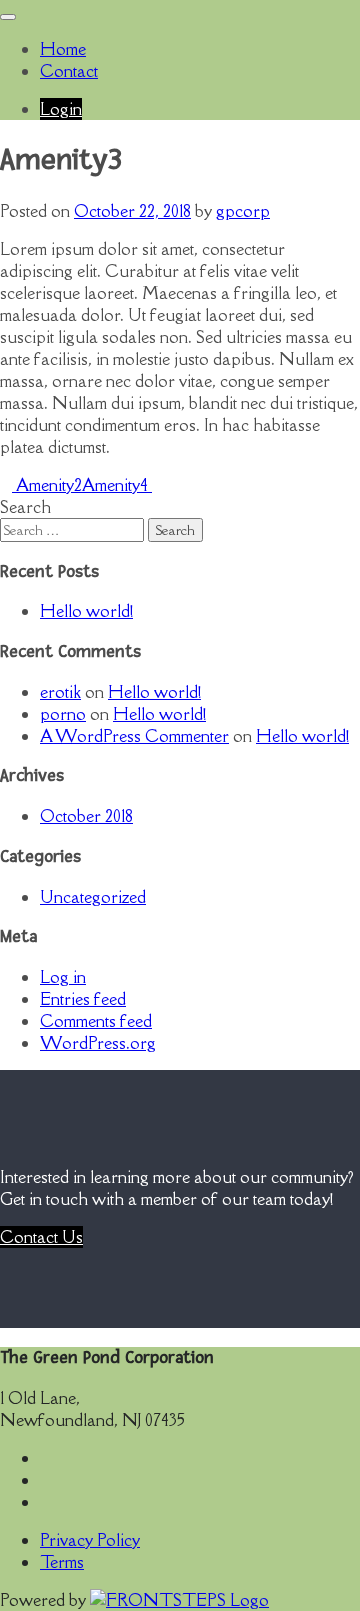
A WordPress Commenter (134, 736)
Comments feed (96, 1021)
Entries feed (83, 999)
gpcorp (243, 211)
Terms (62, 1562)
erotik (60, 692)
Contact (69, 71)
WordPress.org (98, 1043)
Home (63, 49)
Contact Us (41, 1237)
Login (61, 109)
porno (63, 714)
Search (25, 507)
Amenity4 (117, 485)
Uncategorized (93, 897)
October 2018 (86, 816)
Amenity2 (47, 485)
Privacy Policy (90, 1540)
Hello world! (86, 611)
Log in (63, 977)
